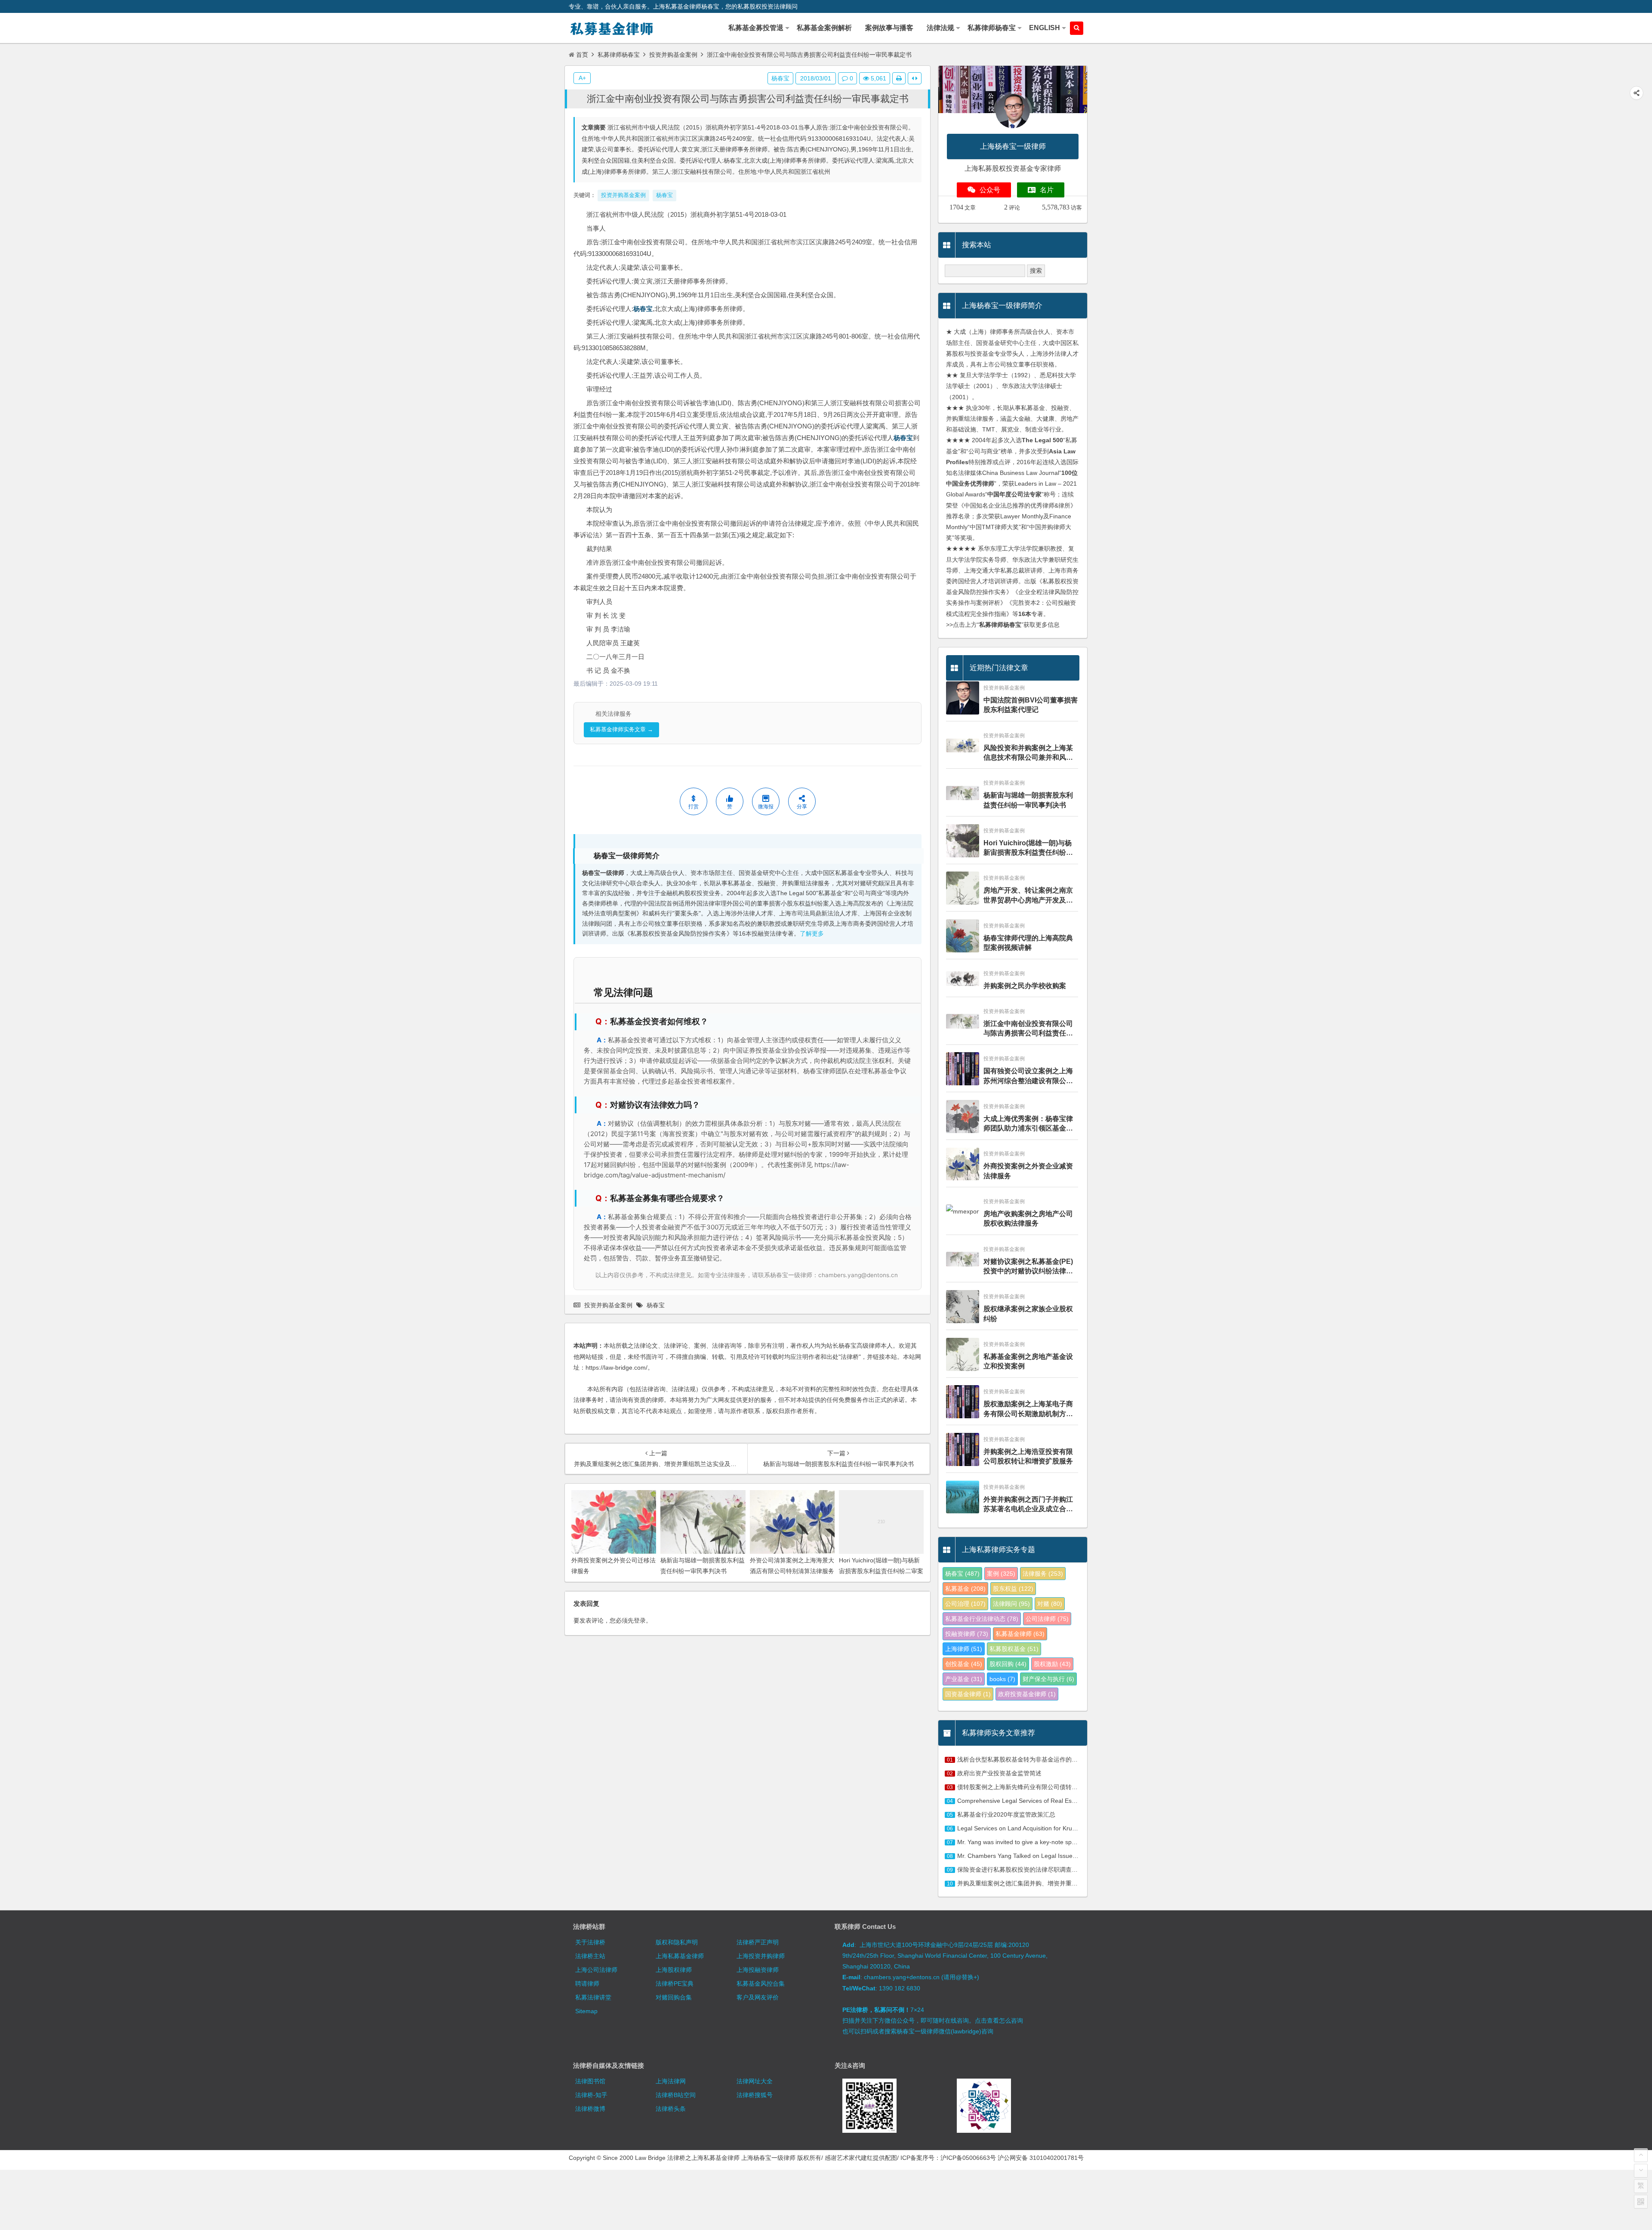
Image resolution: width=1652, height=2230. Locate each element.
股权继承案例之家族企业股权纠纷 (1028, 1314)
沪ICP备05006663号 (968, 2158)
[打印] (899, 78)
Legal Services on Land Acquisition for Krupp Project (1028, 1828)
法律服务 (1043, 1574)
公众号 (990, 190)
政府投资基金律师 (1027, 1694)
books (1002, 1679)
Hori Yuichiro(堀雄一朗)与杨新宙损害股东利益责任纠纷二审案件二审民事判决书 (881, 1571)
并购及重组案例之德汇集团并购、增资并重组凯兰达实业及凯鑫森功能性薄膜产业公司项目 (1078, 1883)
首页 (582, 55)
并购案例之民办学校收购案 (1025, 986)
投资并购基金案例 (673, 55)
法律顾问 (1011, 1604)
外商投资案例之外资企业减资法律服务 (1028, 1171)
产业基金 (964, 1679)
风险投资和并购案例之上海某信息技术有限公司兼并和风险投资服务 (1028, 753)
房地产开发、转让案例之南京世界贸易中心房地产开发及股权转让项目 (1028, 896)
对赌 (1050, 1604)
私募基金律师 (1020, 1634)
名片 (1047, 190)
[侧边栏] (915, 78)
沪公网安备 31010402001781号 (1041, 2158)
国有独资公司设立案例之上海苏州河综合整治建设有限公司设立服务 (1028, 1076)
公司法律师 (1047, 1619)
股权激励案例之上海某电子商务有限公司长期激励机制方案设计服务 (1028, 1409)
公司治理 (965, 1604)
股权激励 (1052, 1664)
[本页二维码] (1641, 2202)
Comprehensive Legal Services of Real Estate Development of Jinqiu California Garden (1076, 1801)
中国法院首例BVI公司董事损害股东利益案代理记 (1031, 705)
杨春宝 (643, 309)
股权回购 (1008, 1664)
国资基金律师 (968, 1694)
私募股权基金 (1014, 1649)
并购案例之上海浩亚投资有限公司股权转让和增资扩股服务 (1028, 1456)
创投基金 (964, 1664)
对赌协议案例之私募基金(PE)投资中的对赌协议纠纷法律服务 (1028, 1267)
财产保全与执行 (1048, 1679)
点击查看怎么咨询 (999, 2021)
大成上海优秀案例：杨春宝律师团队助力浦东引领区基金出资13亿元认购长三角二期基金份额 (1029, 1124)
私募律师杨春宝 (619, 55)
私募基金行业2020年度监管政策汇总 (1006, 1814)
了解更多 (812, 934)
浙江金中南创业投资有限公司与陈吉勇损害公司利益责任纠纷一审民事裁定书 (748, 99)
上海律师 (964, 1649)
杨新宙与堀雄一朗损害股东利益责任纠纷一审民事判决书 (1028, 800)
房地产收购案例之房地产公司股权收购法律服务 (1028, 1218)
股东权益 (1013, 1589)
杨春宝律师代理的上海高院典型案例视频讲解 (1028, 943)
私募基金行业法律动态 (982, 1619)
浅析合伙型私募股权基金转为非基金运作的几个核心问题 (1032, 1759)
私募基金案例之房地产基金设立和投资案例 (1028, 1361)
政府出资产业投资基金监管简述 (999, 1773)
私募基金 (965, 1589)
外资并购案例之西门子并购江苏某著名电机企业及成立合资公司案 (1028, 1505)
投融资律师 (967, 1634)
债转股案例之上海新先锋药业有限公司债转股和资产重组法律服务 (1045, 1787)
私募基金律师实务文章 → (621, 729)
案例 (1001, 1574)
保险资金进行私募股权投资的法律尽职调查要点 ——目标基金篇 (1042, 1870)
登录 (640, 1620)
